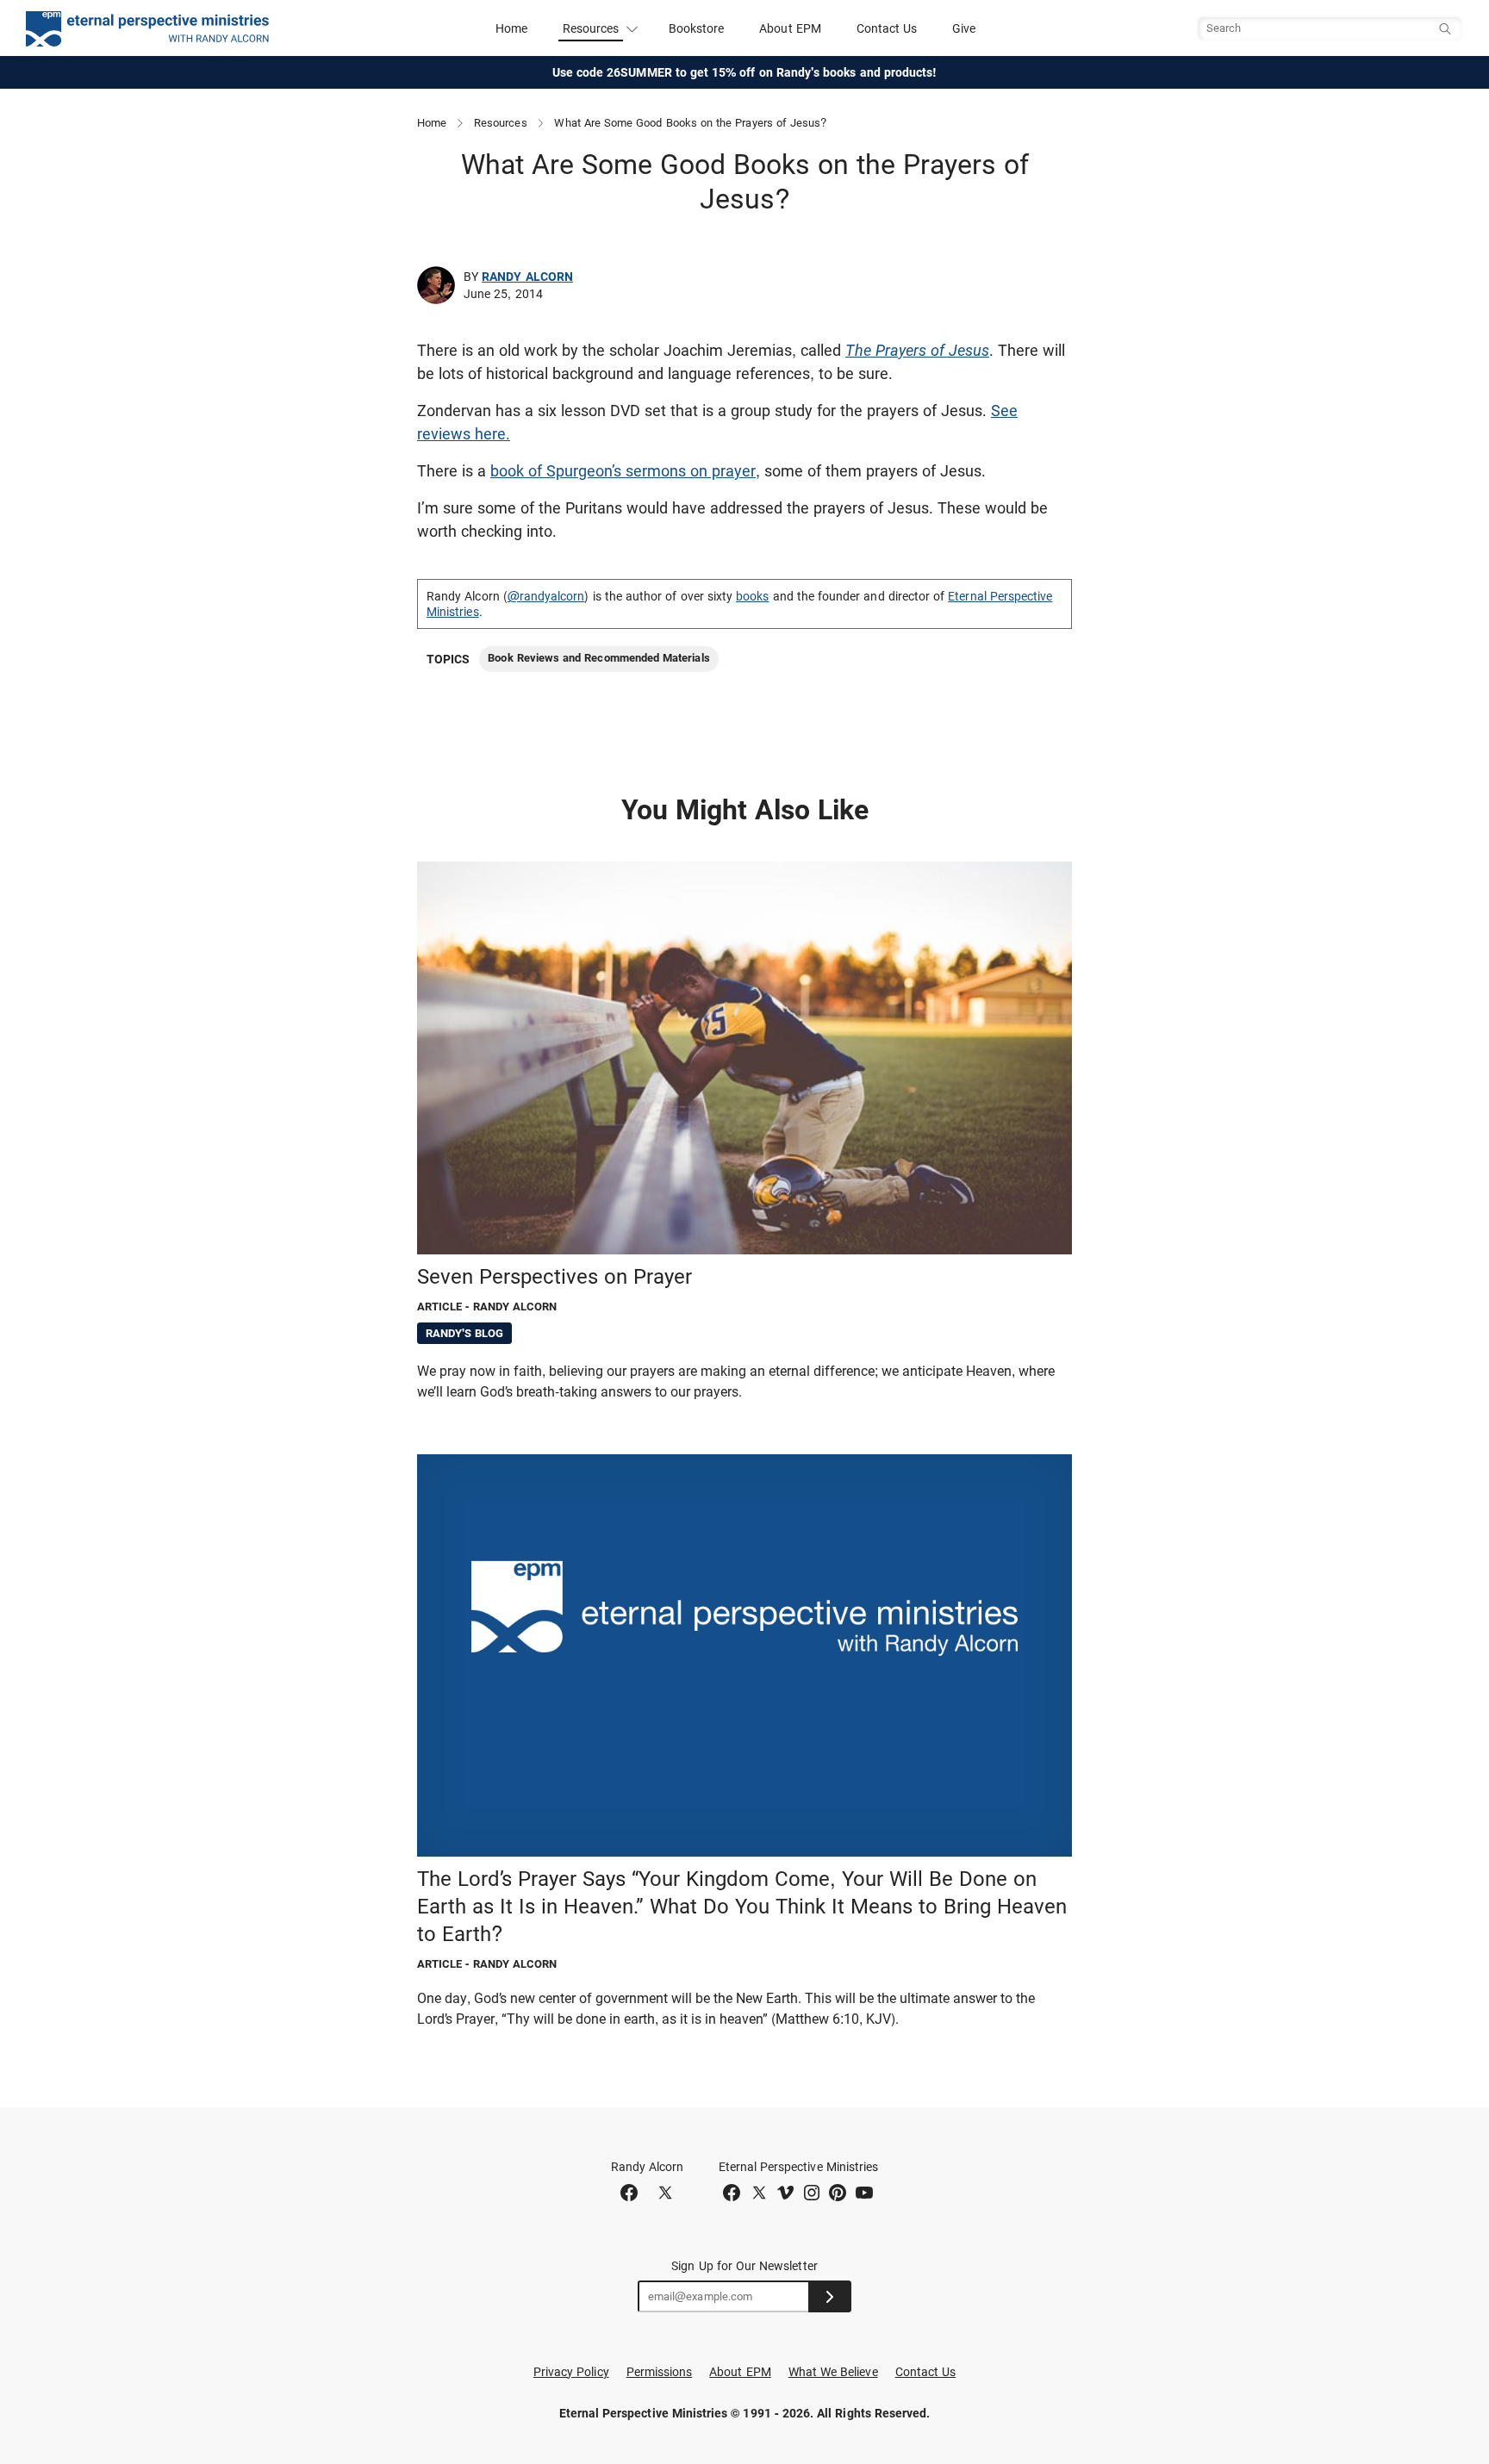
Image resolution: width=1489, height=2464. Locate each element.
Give (964, 28)
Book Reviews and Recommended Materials (598, 658)
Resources (501, 123)
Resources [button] (591, 28)
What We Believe (833, 2372)
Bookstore (697, 28)
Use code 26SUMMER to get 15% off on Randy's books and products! (745, 72)
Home (511, 28)
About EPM (790, 28)
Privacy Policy (571, 2372)
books (752, 596)
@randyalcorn (546, 596)
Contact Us (887, 28)
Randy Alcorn (527, 277)
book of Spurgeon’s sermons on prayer (623, 471)
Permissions (660, 2372)
